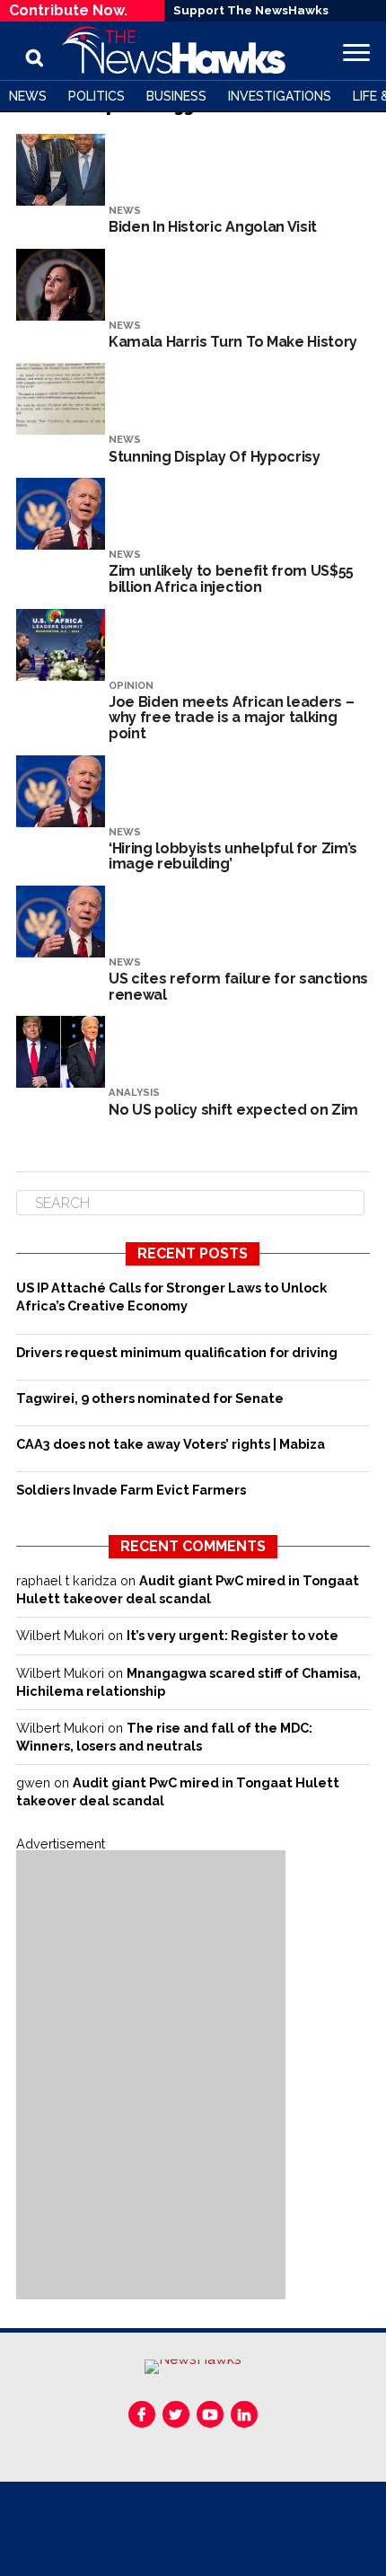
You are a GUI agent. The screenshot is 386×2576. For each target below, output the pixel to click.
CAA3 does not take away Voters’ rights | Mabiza (171, 1444)
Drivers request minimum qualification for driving (177, 1352)
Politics (96, 96)
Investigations (280, 96)
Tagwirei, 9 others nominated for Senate (150, 1398)
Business (176, 96)
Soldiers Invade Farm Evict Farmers (131, 1490)
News (28, 96)
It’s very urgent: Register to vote (232, 1635)
